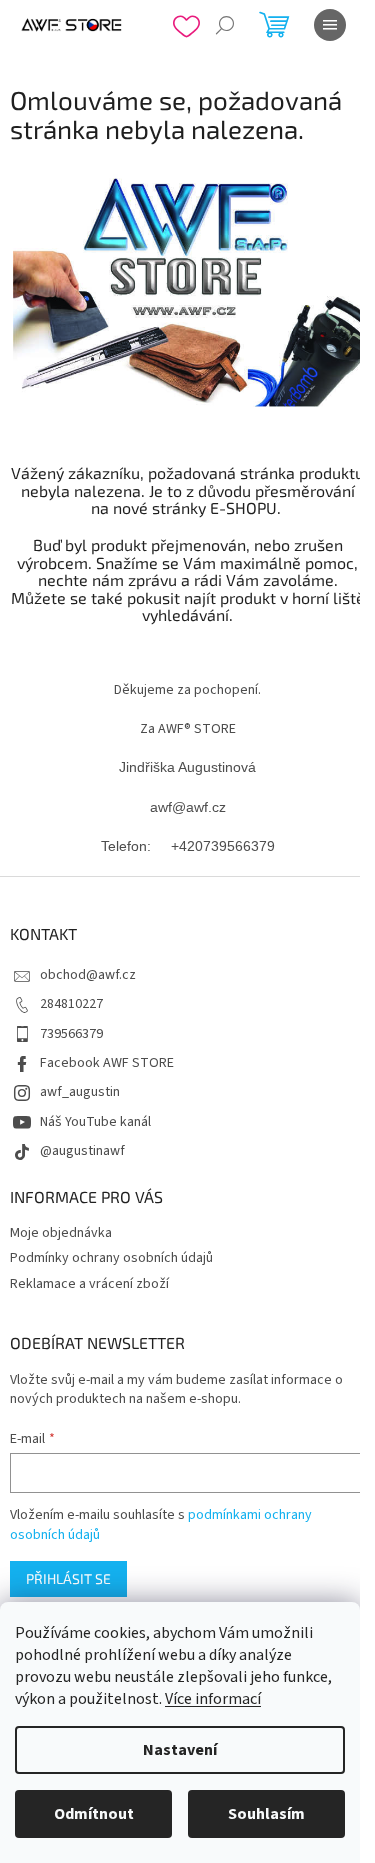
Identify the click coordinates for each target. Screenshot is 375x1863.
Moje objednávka (61, 1233)
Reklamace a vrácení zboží (89, 1284)
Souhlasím (266, 1814)
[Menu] (330, 25)
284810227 (71, 1004)
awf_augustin (80, 1092)
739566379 (71, 1034)
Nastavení (180, 1750)
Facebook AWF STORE (107, 1063)
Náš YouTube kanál (95, 1122)
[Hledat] (225, 25)
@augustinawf (82, 1151)
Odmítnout (94, 1814)
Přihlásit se (68, 1578)
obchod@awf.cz (88, 975)
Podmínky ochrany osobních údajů (111, 1258)
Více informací (213, 1699)
